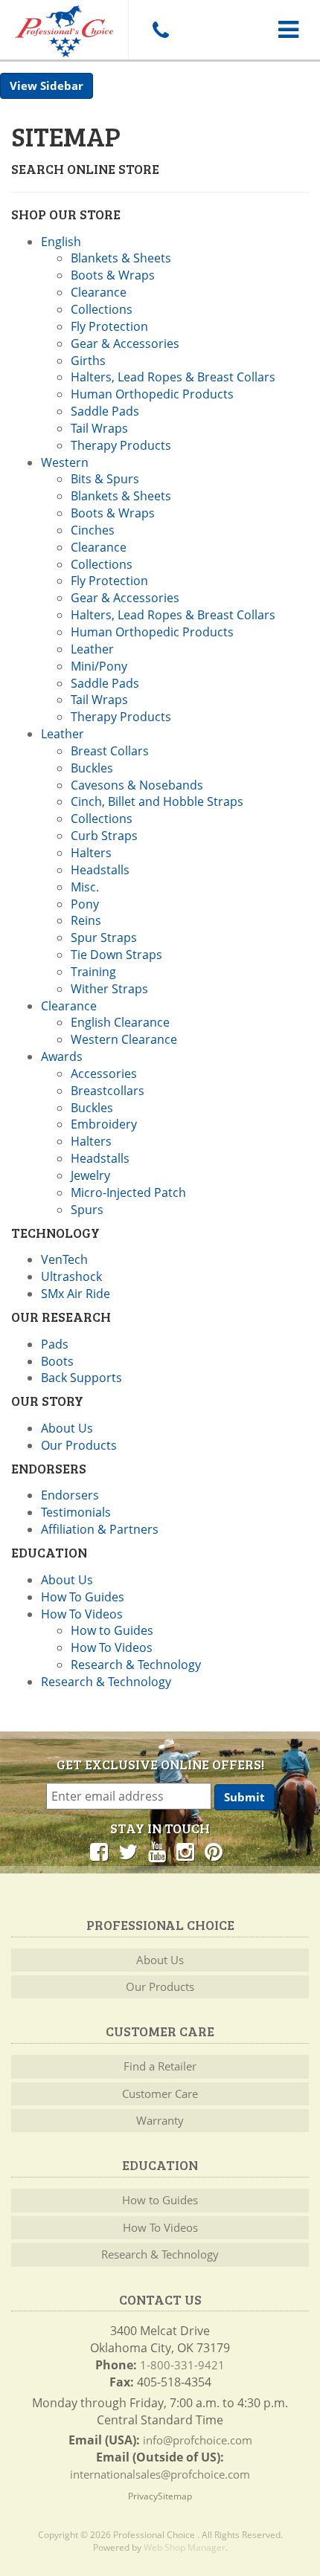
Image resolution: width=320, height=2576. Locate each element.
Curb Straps (104, 836)
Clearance (99, 292)
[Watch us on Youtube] (157, 1851)
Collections (102, 309)
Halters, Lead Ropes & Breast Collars (173, 377)
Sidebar (62, 85)
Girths (88, 361)
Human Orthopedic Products (152, 394)
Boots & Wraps (113, 275)
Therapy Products (121, 445)
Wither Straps (109, 989)
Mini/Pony (99, 666)
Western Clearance (124, 1039)
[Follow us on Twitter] (128, 1851)
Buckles (92, 768)
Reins (86, 920)
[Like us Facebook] (99, 1851)
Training (93, 972)
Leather (92, 649)
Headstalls (100, 870)
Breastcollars (108, 1091)
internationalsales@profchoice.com (160, 2474)
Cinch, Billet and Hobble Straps (157, 801)
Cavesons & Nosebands (137, 785)
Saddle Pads (105, 411)
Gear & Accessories (125, 343)
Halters (91, 853)
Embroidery (104, 1124)
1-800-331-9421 (182, 2365)
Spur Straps (104, 937)
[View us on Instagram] (185, 1851)
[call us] (160, 30)
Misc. (85, 887)
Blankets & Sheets (121, 258)
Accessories (104, 1074)
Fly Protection (109, 326)
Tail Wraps (99, 428)
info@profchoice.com (198, 2440)
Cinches (93, 530)
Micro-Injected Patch (128, 1192)
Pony (85, 904)
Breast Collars (110, 751)
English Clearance (120, 1022)
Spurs (87, 1210)
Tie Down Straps (116, 955)
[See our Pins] (214, 1851)
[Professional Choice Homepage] (64, 29)
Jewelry (90, 1175)
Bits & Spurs (105, 479)
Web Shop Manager (185, 2547)
